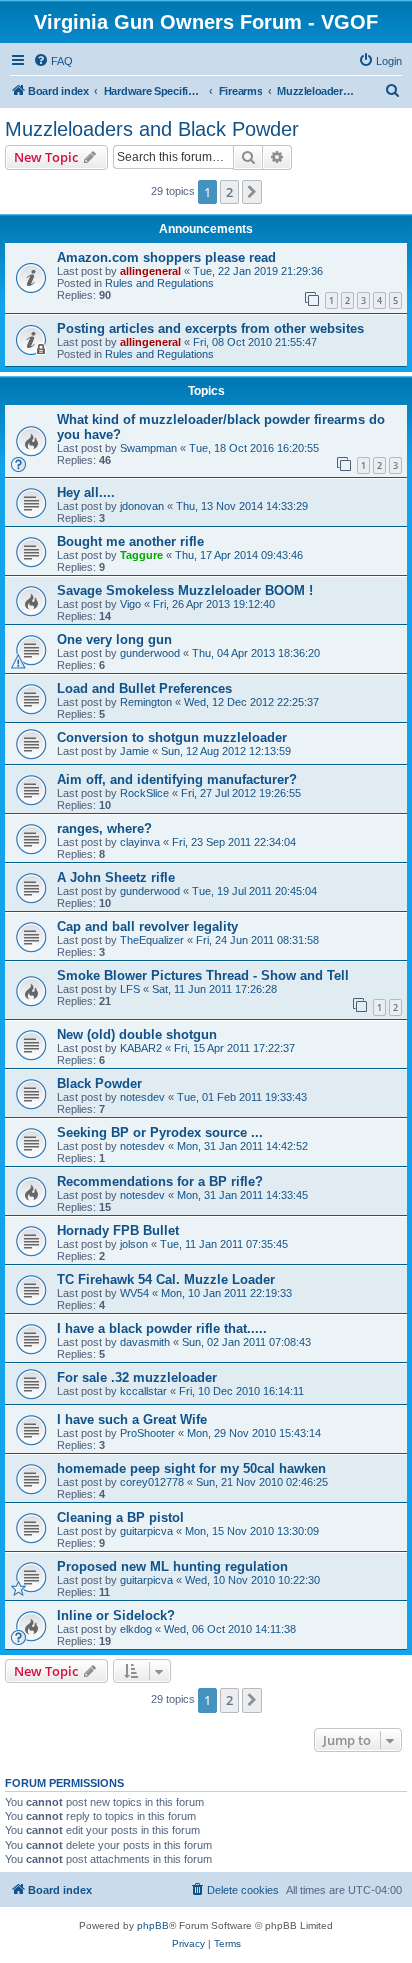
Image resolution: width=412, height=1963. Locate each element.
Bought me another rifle (130, 541)
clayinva (140, 842)
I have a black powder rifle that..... (162, 1328)
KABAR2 (141, 1048)
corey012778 (152, 1482)
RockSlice (144, 793)
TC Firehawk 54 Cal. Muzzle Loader (166, 1279)
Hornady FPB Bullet (118, 1230)
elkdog (136, 1629)
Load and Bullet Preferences (144, 688)
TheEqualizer (152, 940)
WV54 (134, 1293)
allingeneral (150, 271)
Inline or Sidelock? (116, 1615)
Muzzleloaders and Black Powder (152, 129)
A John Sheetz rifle (116, 877)
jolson (134, 1244)
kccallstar (143, 1391)
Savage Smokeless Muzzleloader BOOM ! (185, 590)
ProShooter (147, 1433)
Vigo (130, 604)
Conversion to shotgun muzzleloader (172, 737)
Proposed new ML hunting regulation (172, 1566)
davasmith (145, 1342)
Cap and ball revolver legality (147, 926)
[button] (252, 192)
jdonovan (142, 506)
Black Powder (99, 1083)
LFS (130, 989)
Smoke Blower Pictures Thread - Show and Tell (203, 975)
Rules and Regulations (159, 283)
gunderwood (150, 653)
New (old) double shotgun (137, 1034)
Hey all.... (86, 492)
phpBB (153, 1925)
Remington (146, 702)
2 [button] (229, 192)
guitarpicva (146, 1531)
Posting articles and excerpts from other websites (210, 328)
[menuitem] (53, 61)
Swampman (148, 448)
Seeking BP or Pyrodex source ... (160, 1132)
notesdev (142, 1097)
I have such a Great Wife (132, 1419)
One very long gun (114, 639)
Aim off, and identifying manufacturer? (177, 779)
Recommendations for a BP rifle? (160, 1181)
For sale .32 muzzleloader (137, 1377)
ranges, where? (104, 828)
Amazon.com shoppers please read (166, 257)
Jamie (134, 751)
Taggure (141, 555)
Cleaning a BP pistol (120, 1517)
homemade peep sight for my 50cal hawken (191, 1468)
